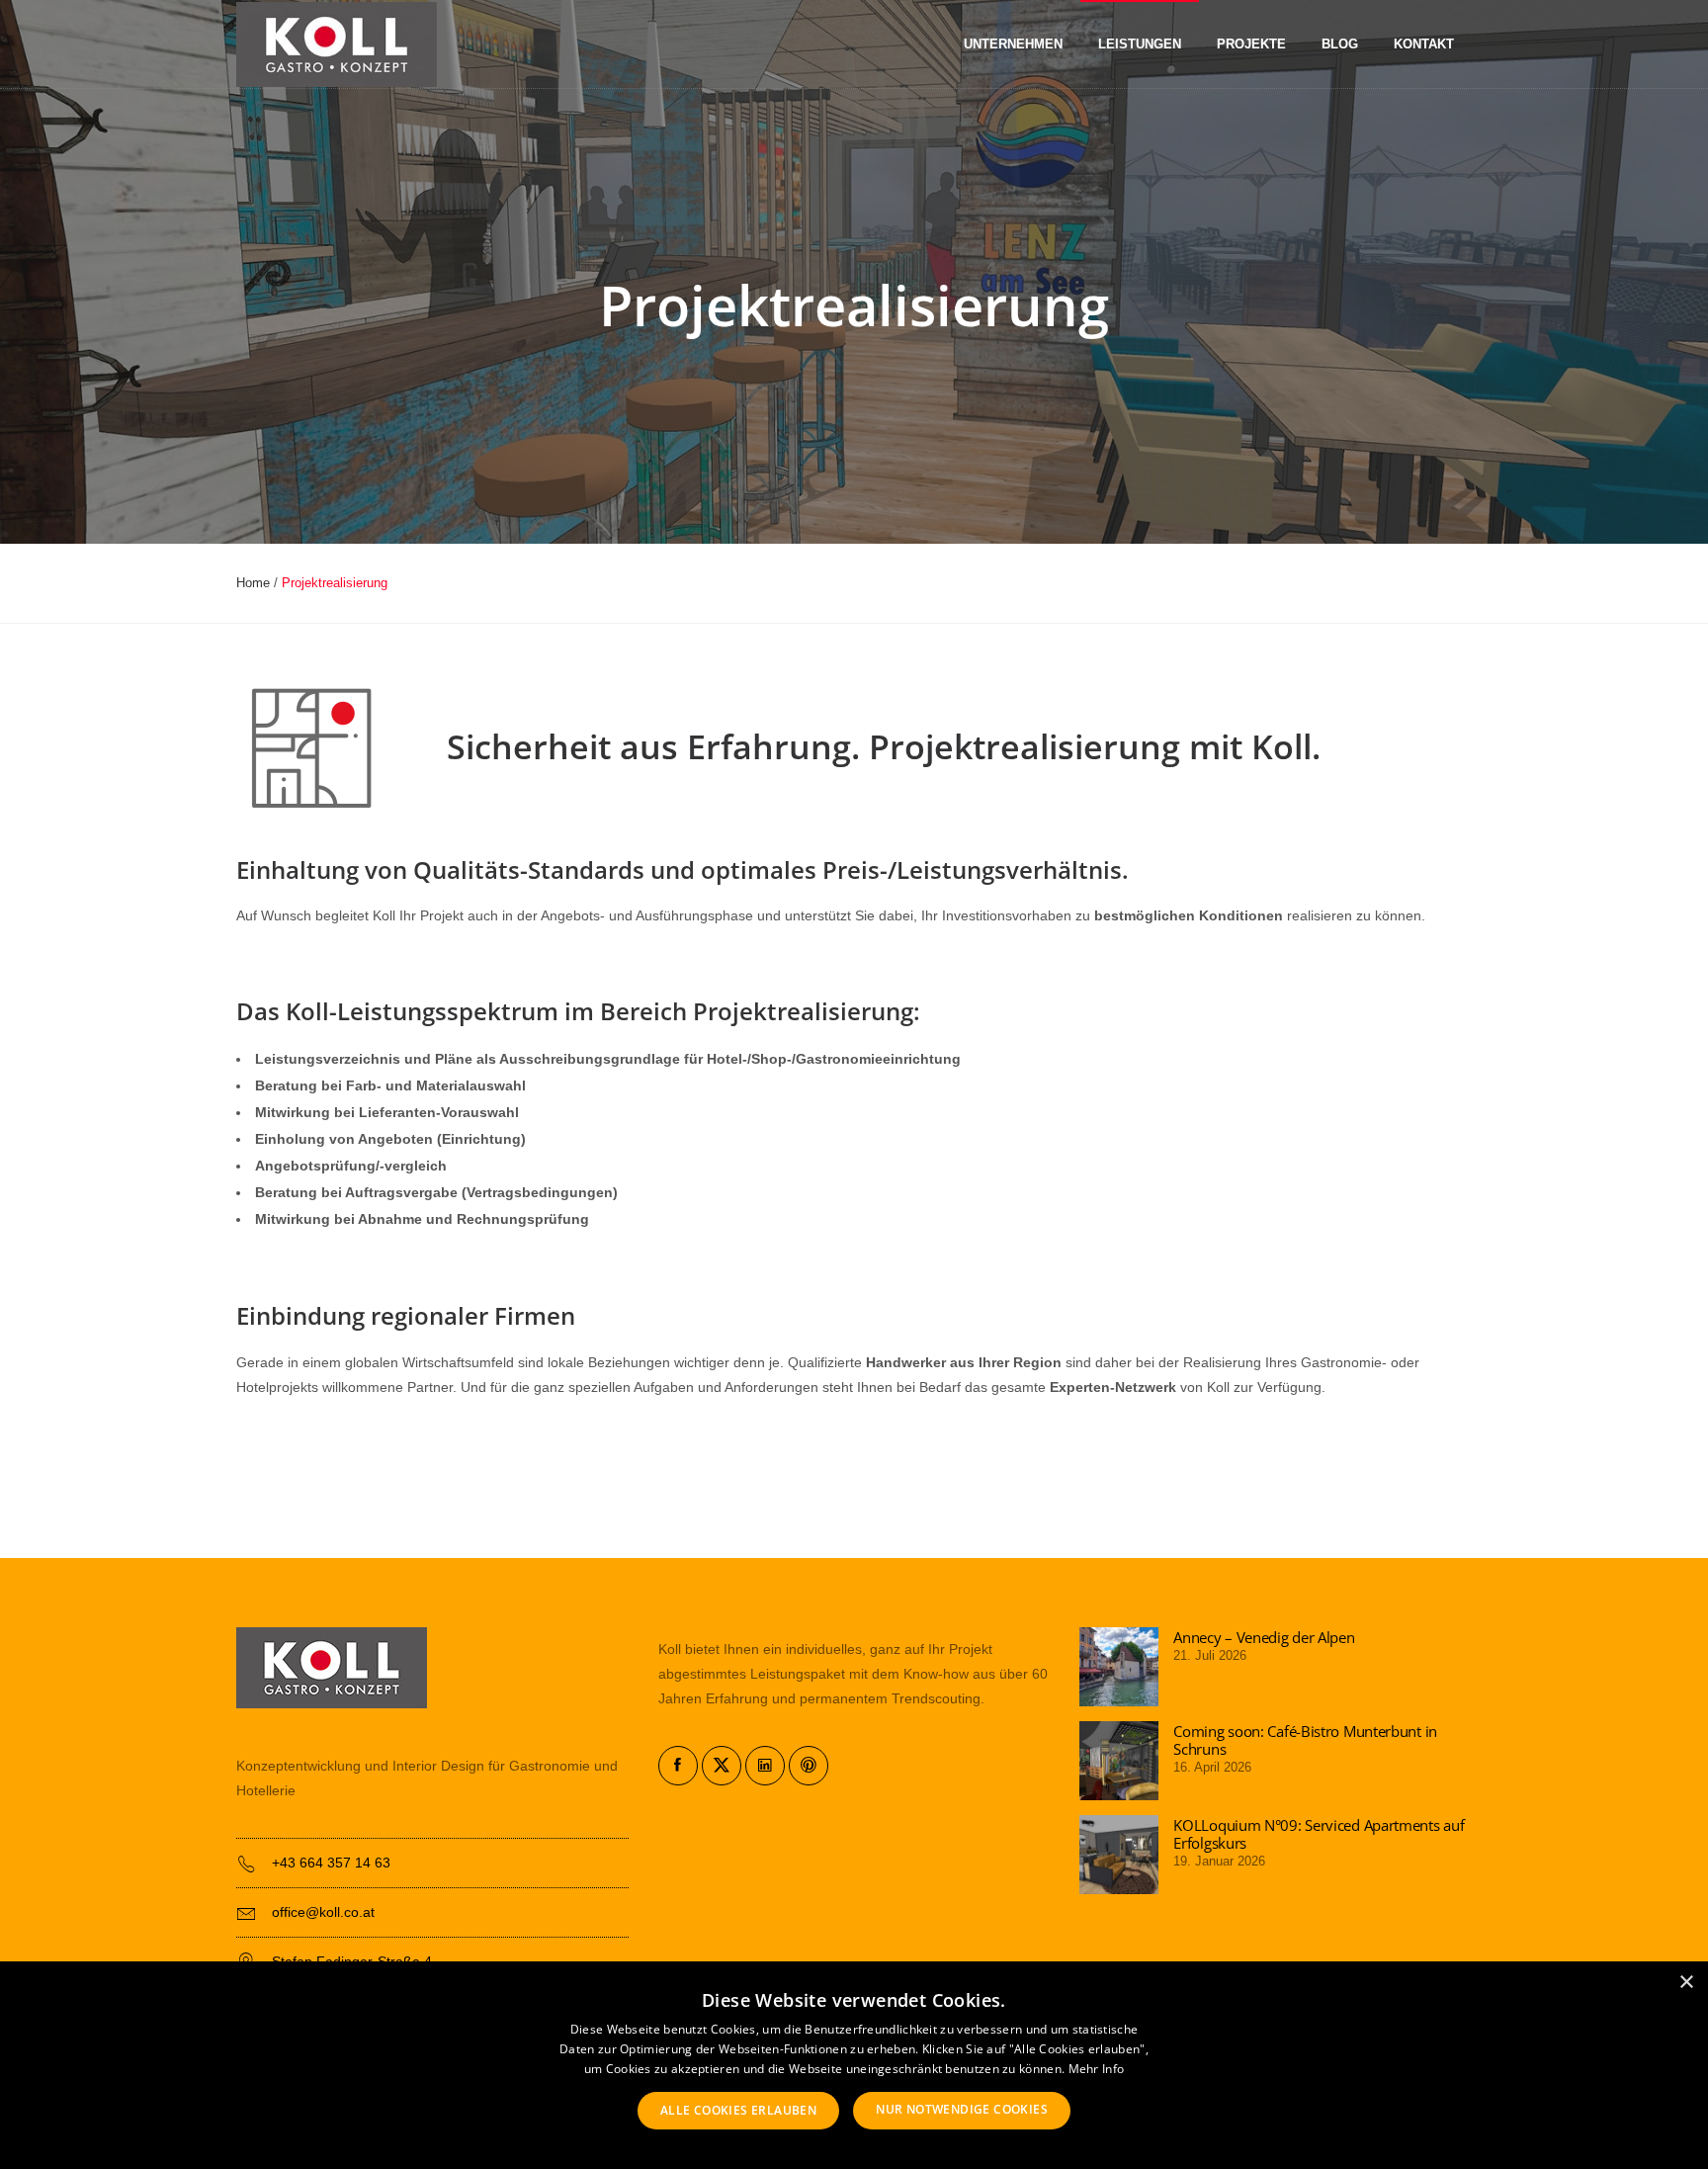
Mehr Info (1097, 2069)
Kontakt (1424, 44)
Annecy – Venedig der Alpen (1264, 1637)
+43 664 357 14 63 (331, 1863)
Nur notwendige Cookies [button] (962, 2109)
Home (253, 583)
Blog (1340, 44)
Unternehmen (1013, 44)
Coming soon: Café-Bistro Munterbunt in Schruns (1305, 1740)
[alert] (854, 2065)
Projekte (1251, 44)
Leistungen (1140, 44)
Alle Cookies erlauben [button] (738, 2110)
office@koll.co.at (323, 1912)
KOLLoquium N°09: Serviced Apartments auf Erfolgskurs (1319, 1834)
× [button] (1686, 1983)
